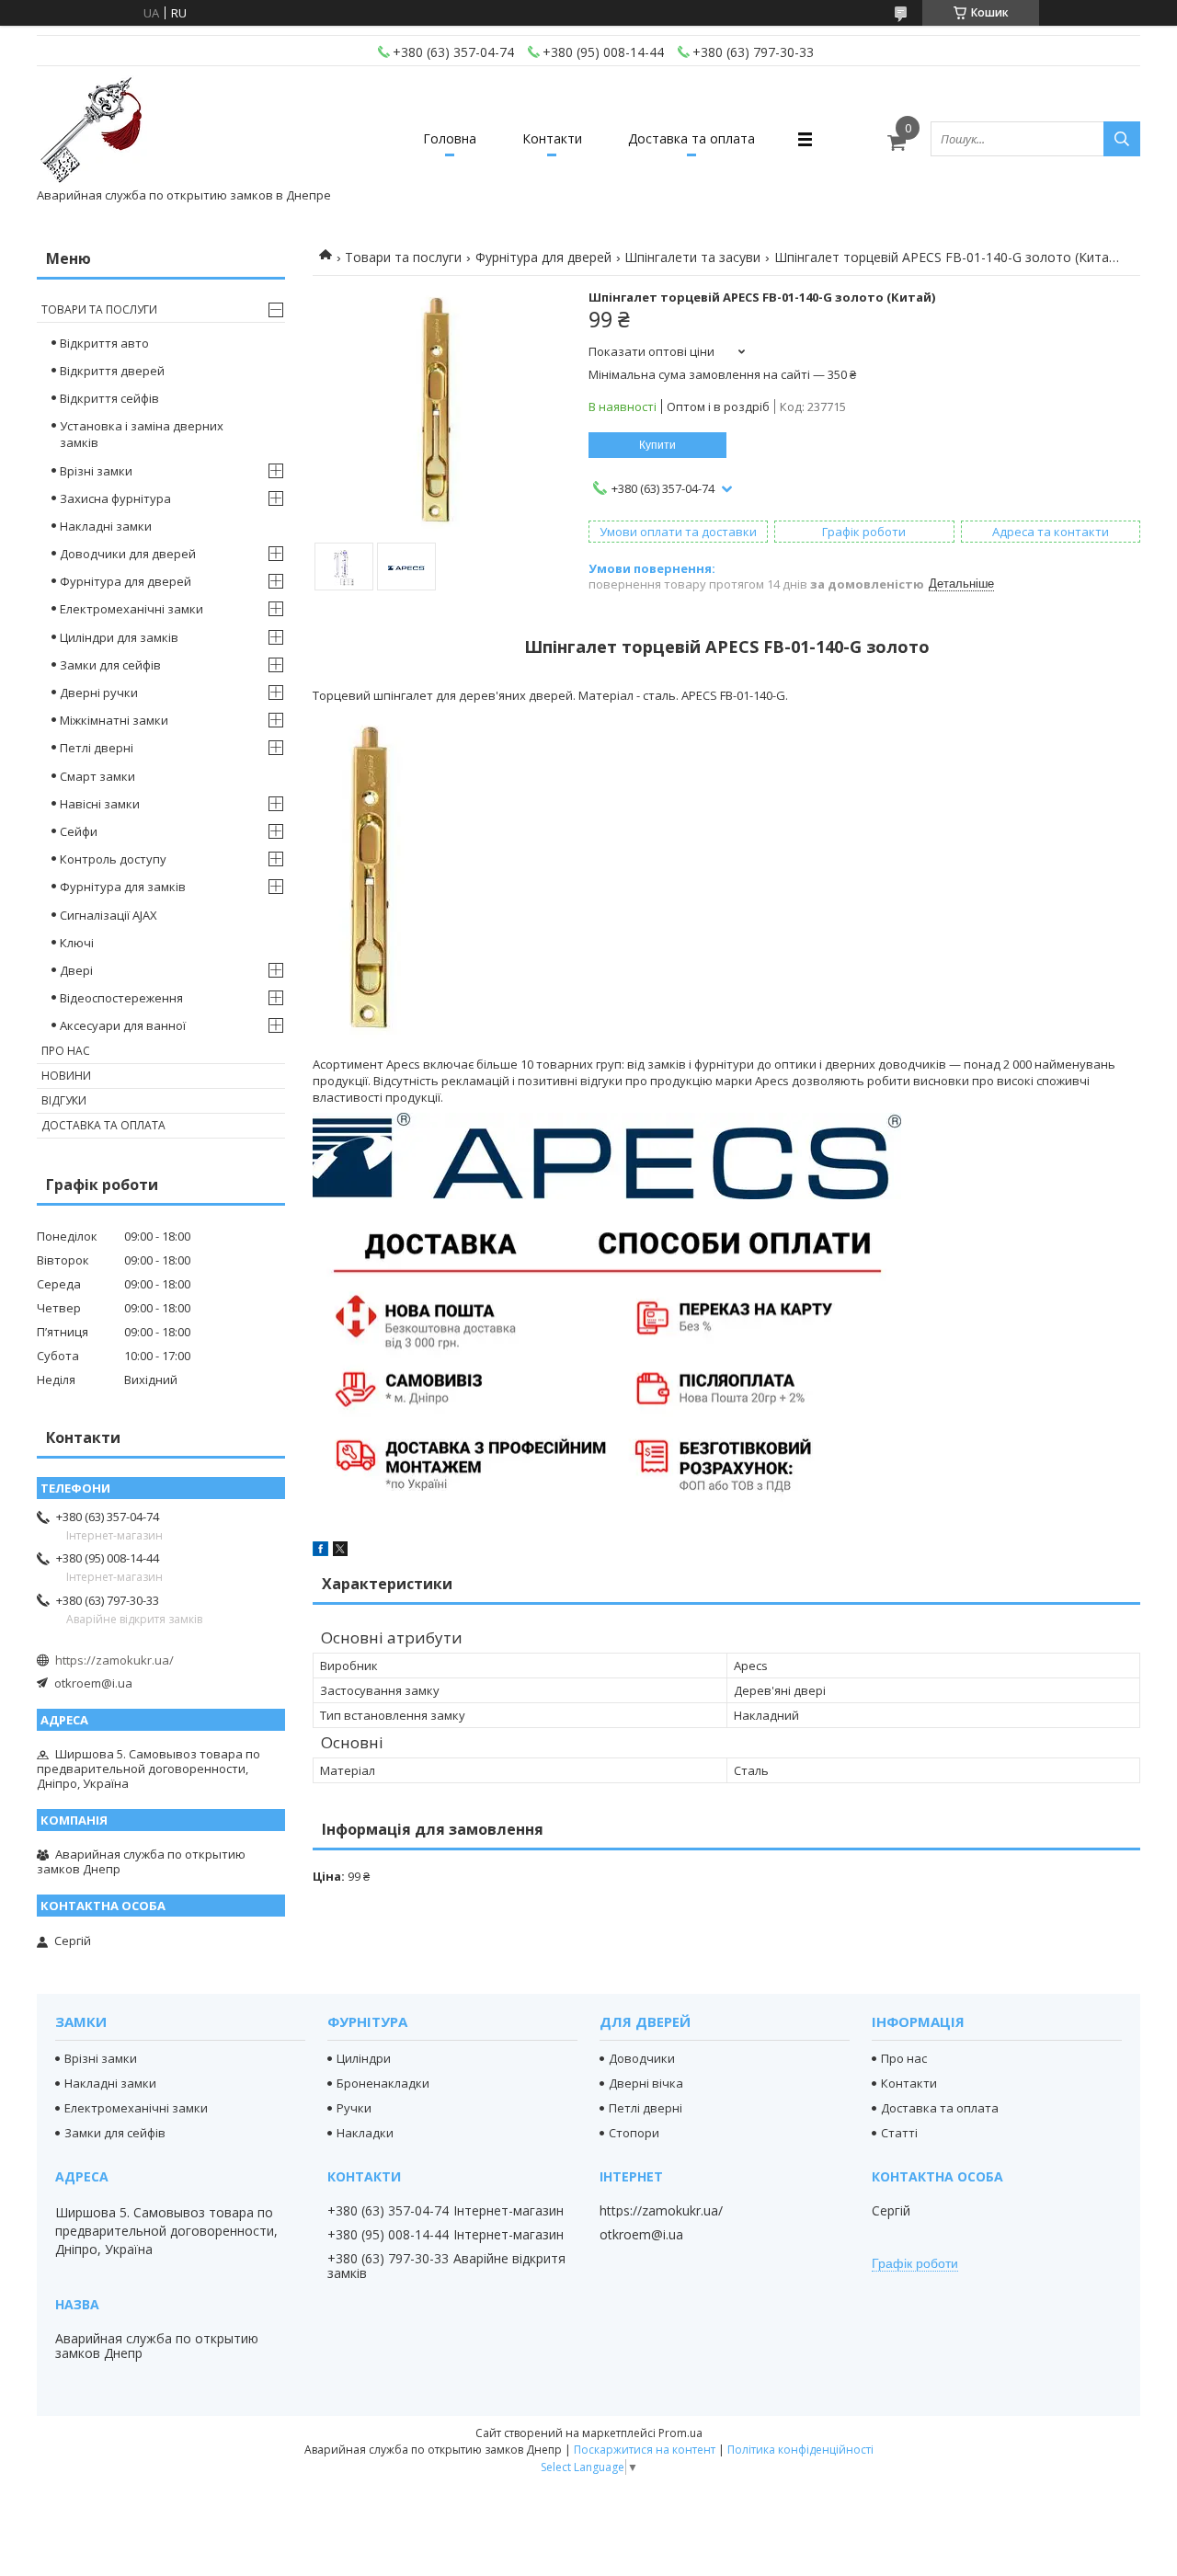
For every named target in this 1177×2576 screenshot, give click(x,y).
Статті (899, 2133)
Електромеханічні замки (131, 609)
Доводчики (642, 2058)
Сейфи (79, 831)
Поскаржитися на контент (645, 2450)
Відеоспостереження (121, 998)
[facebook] (320, 1551)
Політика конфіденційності (800, 2450)
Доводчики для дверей (128, 554)
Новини (66, 1076)
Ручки (354, 2108)
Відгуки (64, 1100)
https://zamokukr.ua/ (114, 1660)
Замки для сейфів (110, 665)
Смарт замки (97, 776)
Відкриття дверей (112, 371)
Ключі (77, 943)
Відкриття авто (104, 343)
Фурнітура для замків (123, 887)
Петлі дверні (97, 748)
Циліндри (364, 2058)
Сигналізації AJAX (109, 915)
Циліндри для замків (119, 637)
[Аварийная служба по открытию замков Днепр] (92, 131)
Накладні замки (106, 526)
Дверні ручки (99, 693)
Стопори (634, 2133)
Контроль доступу (113, 859)
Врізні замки (96, 471)
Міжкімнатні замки (114, 720)
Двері (76, 970)
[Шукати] (1122, 139)
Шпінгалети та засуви (692, 257)
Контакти (552, 138)
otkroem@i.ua (93, 1683)
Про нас (66, 1051)
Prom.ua (680, 2433)
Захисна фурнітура (115, 498)
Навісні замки (100, 804)
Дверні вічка (646, 2083)
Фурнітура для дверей (543, 257)
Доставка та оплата (691, 138)
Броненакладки (383, 2083)
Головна (450, 138)
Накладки (365, 2133)
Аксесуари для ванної (123, 1025)
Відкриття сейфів (109, 398)
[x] (340, 1551)
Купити (657, 445)
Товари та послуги (403, 257)
